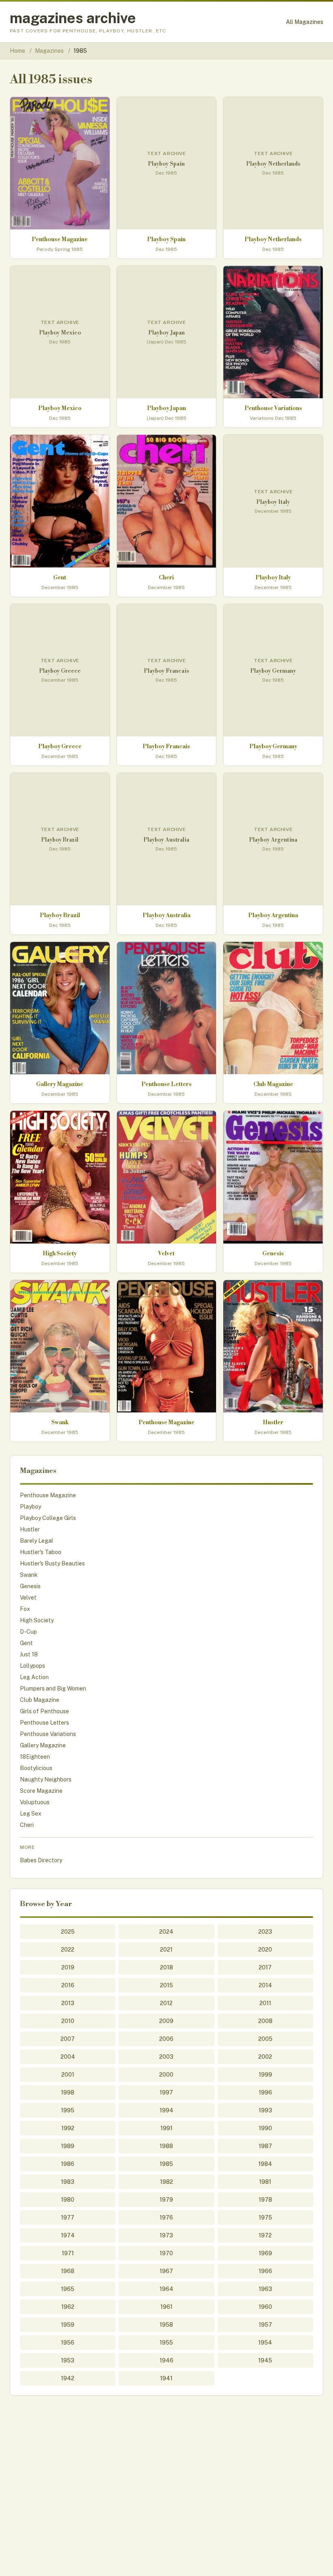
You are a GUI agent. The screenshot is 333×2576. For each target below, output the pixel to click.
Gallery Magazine (43, 1745)
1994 (166, 2110)
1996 (265, 2092)
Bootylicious (36, 1768)
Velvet (28, 1598)
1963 (265, 2289)
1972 (265, 2235)
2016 (68, 1985)
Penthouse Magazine (48, 1495)
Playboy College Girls (48, 1518)
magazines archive (73, 18)
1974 (68, 2235)
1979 (166, 2200)
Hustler (30, 1529)
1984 (265, 2164)
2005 (265, 2039)
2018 (166, 1967)
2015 (166, 1985)
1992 (68, 2128)
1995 (68, 2110)
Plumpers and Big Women (53, 1689)
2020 (265, 1950)
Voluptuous (35, 1802)
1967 (166, 2271)
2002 (265, 2057)
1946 (166, 2360)
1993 (265, 2110)
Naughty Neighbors (46, 1779)
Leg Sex (31, 1814)
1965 (68, 2289)
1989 (68, 2146)
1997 (166, 2092)
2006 (166, 2039)
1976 (166, 2218)
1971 (68, 2253)
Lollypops (32, 1666)
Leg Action (34, 1677)
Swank (29, 1575)
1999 (265, 2075)
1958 (166, 2325)
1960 (265, 2307)
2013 (68, 2003)
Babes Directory (41, 1860)
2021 (166, 1950)
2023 (265, 1932)
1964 (166, 2289)
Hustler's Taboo (41, 1552)
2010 (68, 2021)
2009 (166, 2021)
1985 (166, 2164)
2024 (166, 1932)
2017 (265, 1967)
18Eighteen (35, 1757)
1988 (166, 2146)
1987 (265, 2146)
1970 (166, 2253)
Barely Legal (37, 1541)
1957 (265, 2325)
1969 (265, 2253)
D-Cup (28, 1632)
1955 (166, 2343)
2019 (68, 1967)
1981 (265, 2182)
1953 (68, 2360)
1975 (265, 2218)
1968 (68, 2271)
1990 (265, 2128)
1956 (68, 2343)
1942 (68, 2378)
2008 (265, 2021)
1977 (68, 2218)
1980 (68, 2200)
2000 (166, 2075)
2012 (166, 2003)
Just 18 (29, 1654)
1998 (68, 2092)
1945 (265, 2360)
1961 (166, 2307)
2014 (265, 1985)
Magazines (50, 51)
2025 (68, 1932)
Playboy (30, 1507)
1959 (68, 2325)
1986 (68, 2164)
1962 (68, 2307)
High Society (37, 1620)
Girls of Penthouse (44, 1711)
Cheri (27, 1825)
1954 (265, 2343)
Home (17, 51)
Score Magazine (41, 1791)
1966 (265, 2271)
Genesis (30, 1586)
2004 (68, 2057)
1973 (166, 2235)
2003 (166, 2057)
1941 (166, 2378)
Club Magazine (40, 1700)
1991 (166, 2128)
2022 (68, 1950)
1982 (166, 2182)
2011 (265, 2003)
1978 (265, 2200)
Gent (26, 1643)
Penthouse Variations (48, 1734)
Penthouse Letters (44, 1723)
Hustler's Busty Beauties (52, 1563)
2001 (68, 2075)
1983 (68, 2182)
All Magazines (305, 22)
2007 (68, 2039)
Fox (25, 1609)
